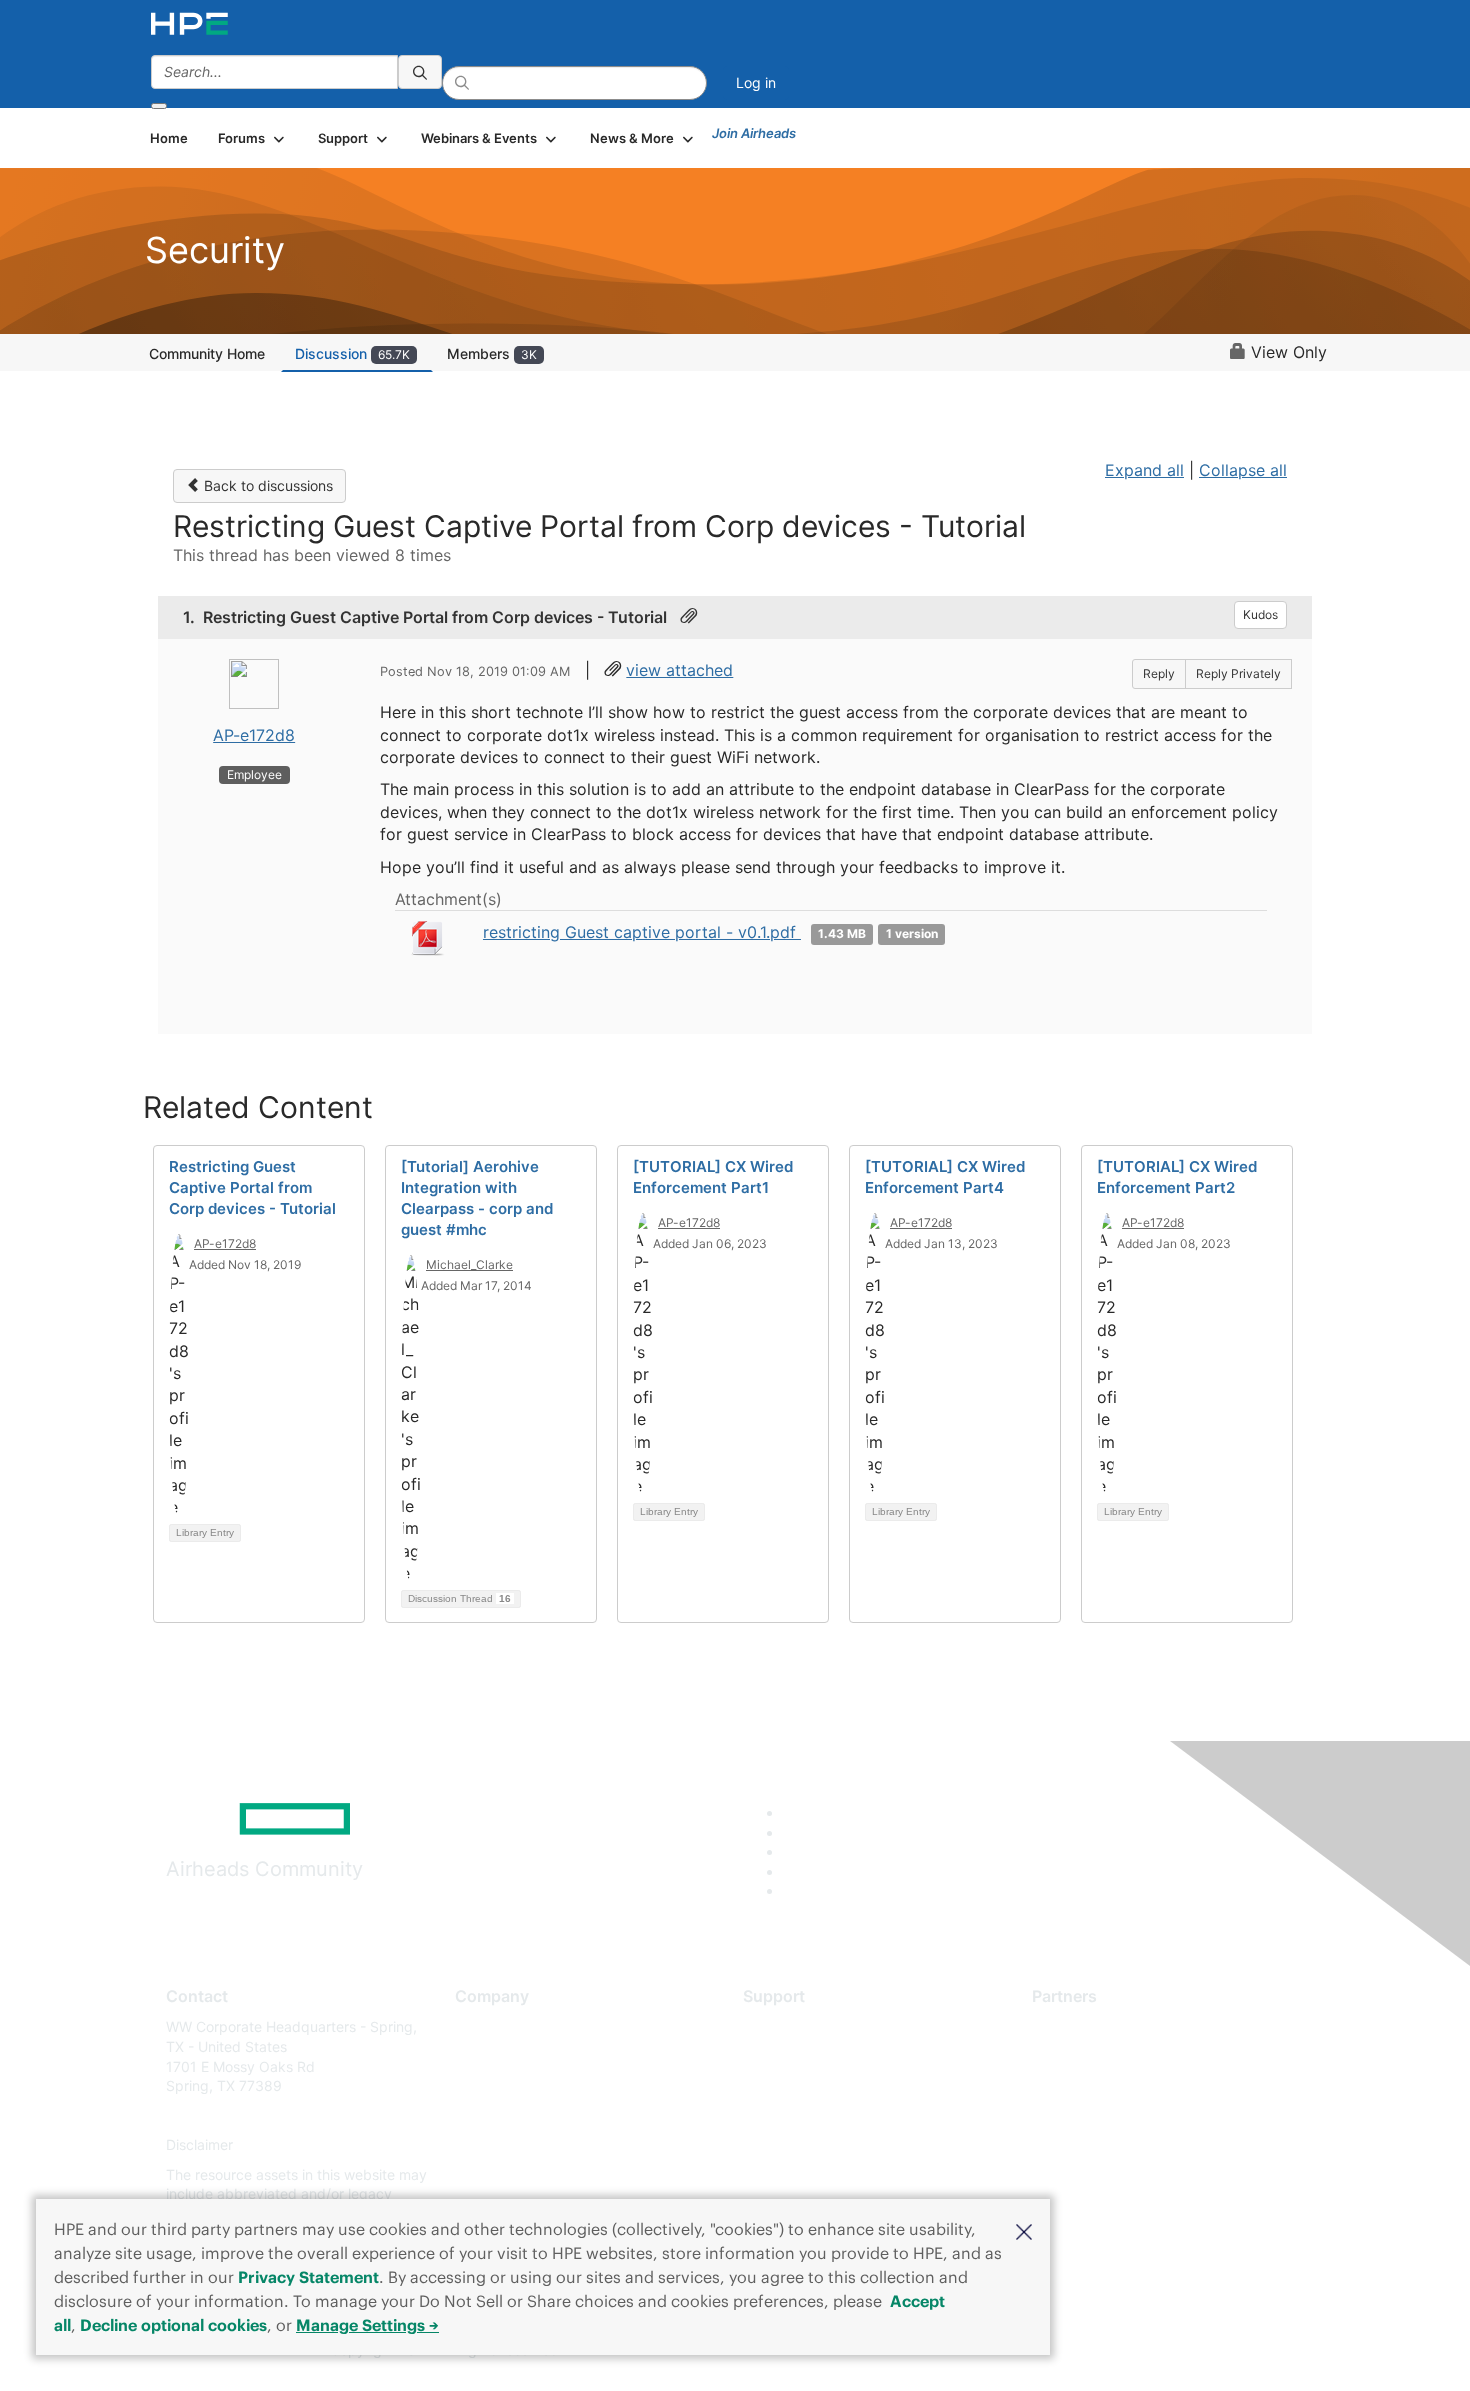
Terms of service (509, 2174)
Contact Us (491, 2086)
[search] (420, 72)
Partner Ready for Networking (1130, 2086)
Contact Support (797, 2056)
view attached (679, 670)
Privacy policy (501, 2145)
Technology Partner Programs (1129, 2115)
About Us (485, 2026)
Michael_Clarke (469, 1264)
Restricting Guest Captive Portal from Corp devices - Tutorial (252, 1187)
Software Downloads (810, 2115)
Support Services (799, 2026)
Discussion (352, 353)
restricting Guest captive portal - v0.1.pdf (642, 932)
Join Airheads (754, 133)
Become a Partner (1090, 2056)
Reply (1159, 673)
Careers (480, 2056)
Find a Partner (1078, 2026)
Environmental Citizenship (539, 2115)
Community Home (207, 353)
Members (492, 353)
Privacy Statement (308, 2277)
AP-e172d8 (254, 735)
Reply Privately (1238, 673)
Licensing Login (794, 2145)
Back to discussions (266, 485)
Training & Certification (817, 2086)
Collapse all (1243, 470)
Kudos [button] (1260, 614)
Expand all (1144, 470)
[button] (1024, 2230)
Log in (756, 82)
